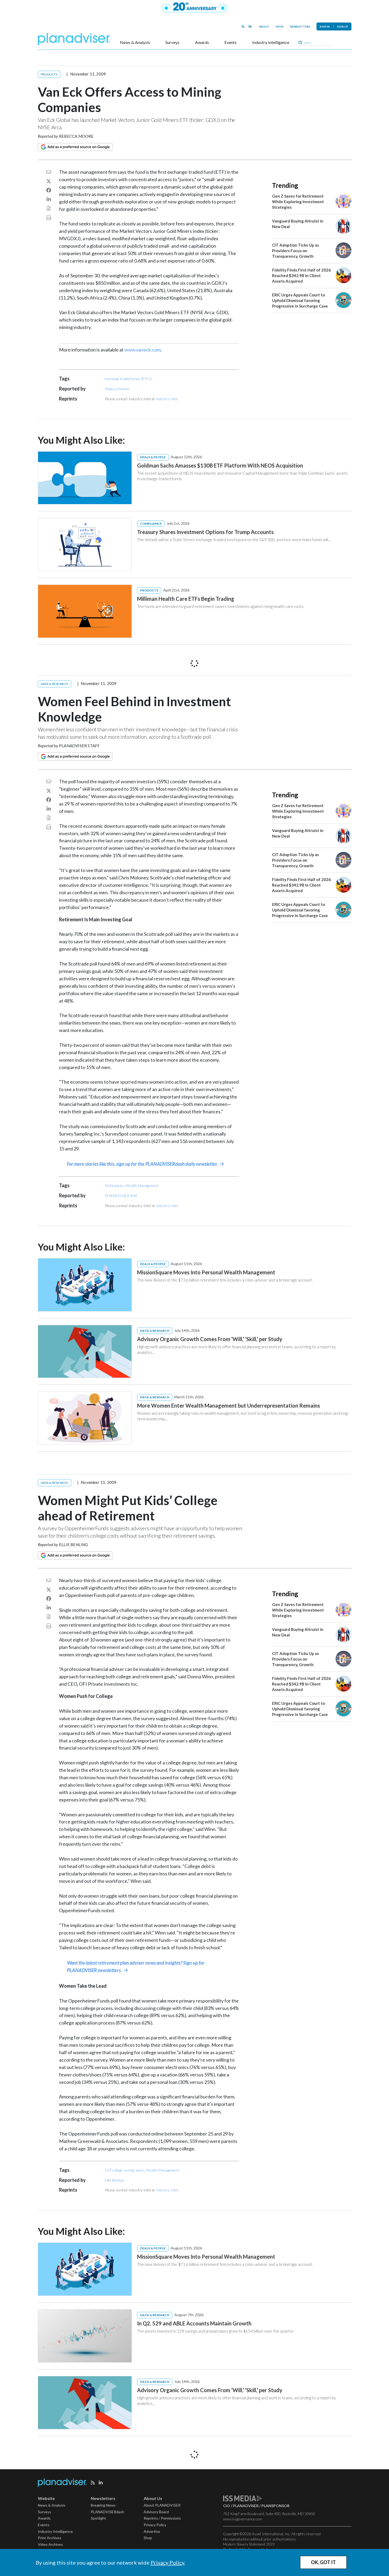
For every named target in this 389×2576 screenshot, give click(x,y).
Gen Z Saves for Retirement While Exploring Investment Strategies (298, 202)
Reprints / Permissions (162, 2518)
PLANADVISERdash (107, 2512)
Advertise (152, 2531)
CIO (227, 2506)
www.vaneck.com (143, 350)
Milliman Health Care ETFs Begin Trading (186, 599)
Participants (114, 1185)
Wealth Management (142, 1185)
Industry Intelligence (271, 42)
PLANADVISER (246, 2506)
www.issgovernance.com (243, 2519)
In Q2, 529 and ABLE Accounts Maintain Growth (194, 2323)
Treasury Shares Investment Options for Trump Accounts (205, 532)
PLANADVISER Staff (79, 746)
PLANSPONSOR (275, 2506)
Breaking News (103, 2505)
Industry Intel (167, 399)
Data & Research (55, 684)
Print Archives (50, 2538)
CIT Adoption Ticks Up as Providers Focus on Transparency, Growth (295, 251)
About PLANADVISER (162, 2505)
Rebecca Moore (76, 136)
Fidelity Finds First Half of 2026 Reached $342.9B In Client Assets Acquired (301, 275)
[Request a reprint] (49, 208)
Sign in (325, 26)
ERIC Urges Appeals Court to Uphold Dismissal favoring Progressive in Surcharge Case (300, 300)
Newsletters (300, 26)
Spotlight (98, 2518)
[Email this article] (49, 172)
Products (49, 74)
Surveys (172, 42)
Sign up (343, 26)
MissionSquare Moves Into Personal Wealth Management (206, 1272)
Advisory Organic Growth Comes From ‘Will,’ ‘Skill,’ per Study (210, 1339)
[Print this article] (49, 217)
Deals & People (153, 457)
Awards (202, 42)
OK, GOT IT (323, 2562)
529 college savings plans (125, 2170)
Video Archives (50, 2544)
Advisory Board (156, 2512)
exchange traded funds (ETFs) (128, 379)
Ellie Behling (74, 1545)
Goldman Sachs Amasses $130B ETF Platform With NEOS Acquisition (220, 465)
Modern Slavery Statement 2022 (249, 2544)
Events (230, 42)
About (264, 26)
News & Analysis (135, 42)
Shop (280, 26)
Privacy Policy (167, 2562)
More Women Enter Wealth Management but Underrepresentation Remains (229, 1405)
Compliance (151, 524)
